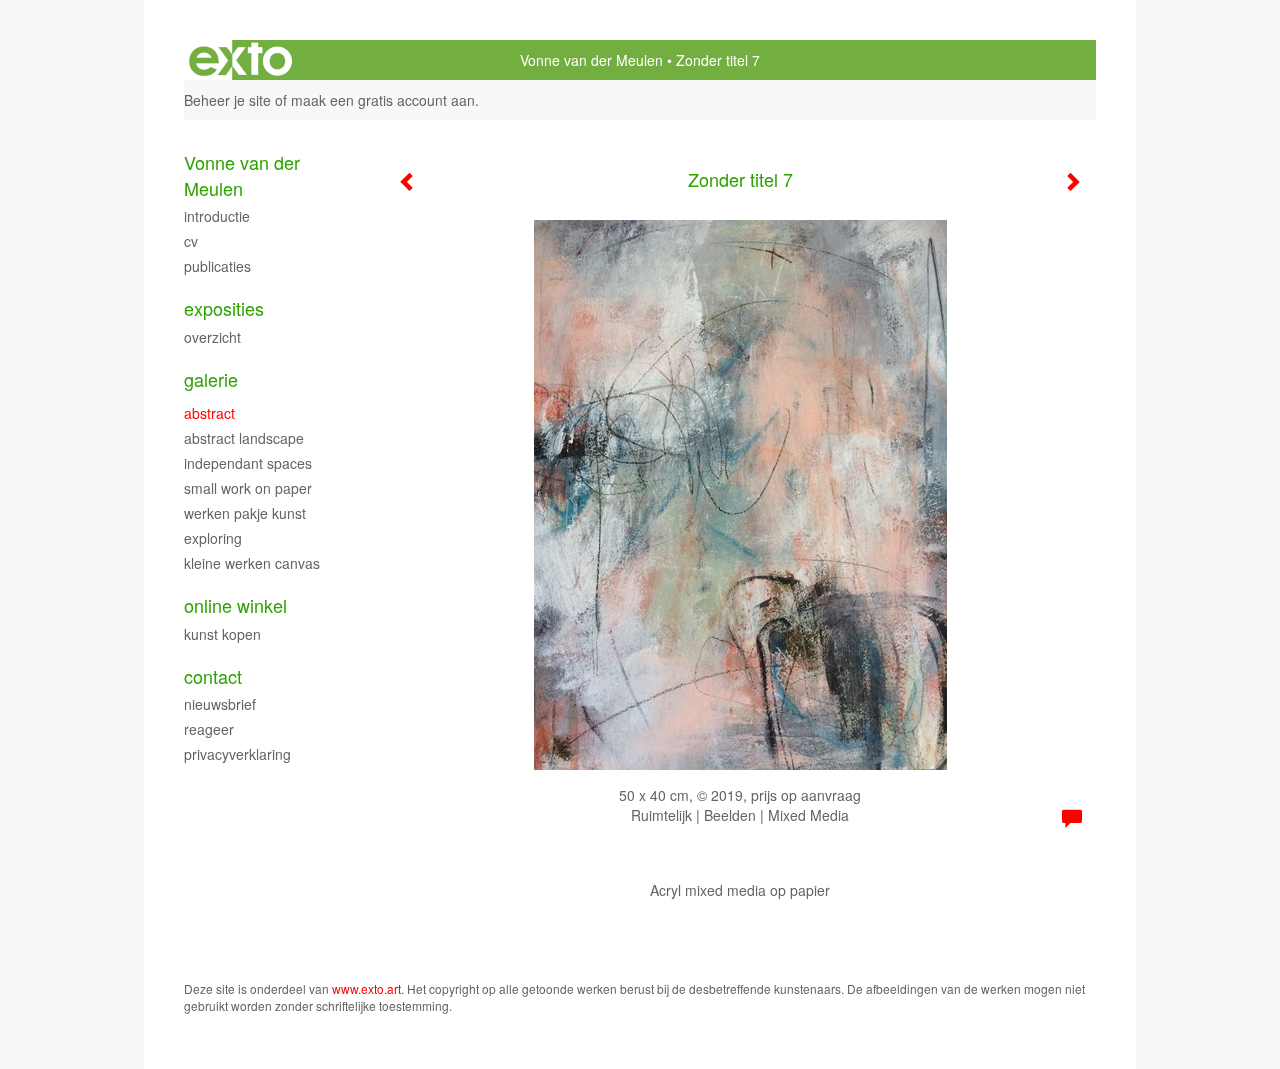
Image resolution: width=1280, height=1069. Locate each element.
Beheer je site (227, 100)
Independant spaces (248, 463)
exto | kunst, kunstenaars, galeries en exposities (240, 60)
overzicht (212, 337)
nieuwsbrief (220, 704)
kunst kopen (222, 634)
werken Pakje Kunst (245, 513)
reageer (209, 729)
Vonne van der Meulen (591, 60)
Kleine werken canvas (252, 563)
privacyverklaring (237, 754)
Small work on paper (248, 488)
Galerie (211, 379)
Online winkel (235, 605)
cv (191, 241)
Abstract (209, 413)
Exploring (213, 538)
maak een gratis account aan (383, 100)
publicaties (217, 266)
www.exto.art (366, 988)
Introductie (217, 216)
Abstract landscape (244, 438)
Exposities (224, 308)
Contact (213, 676)
